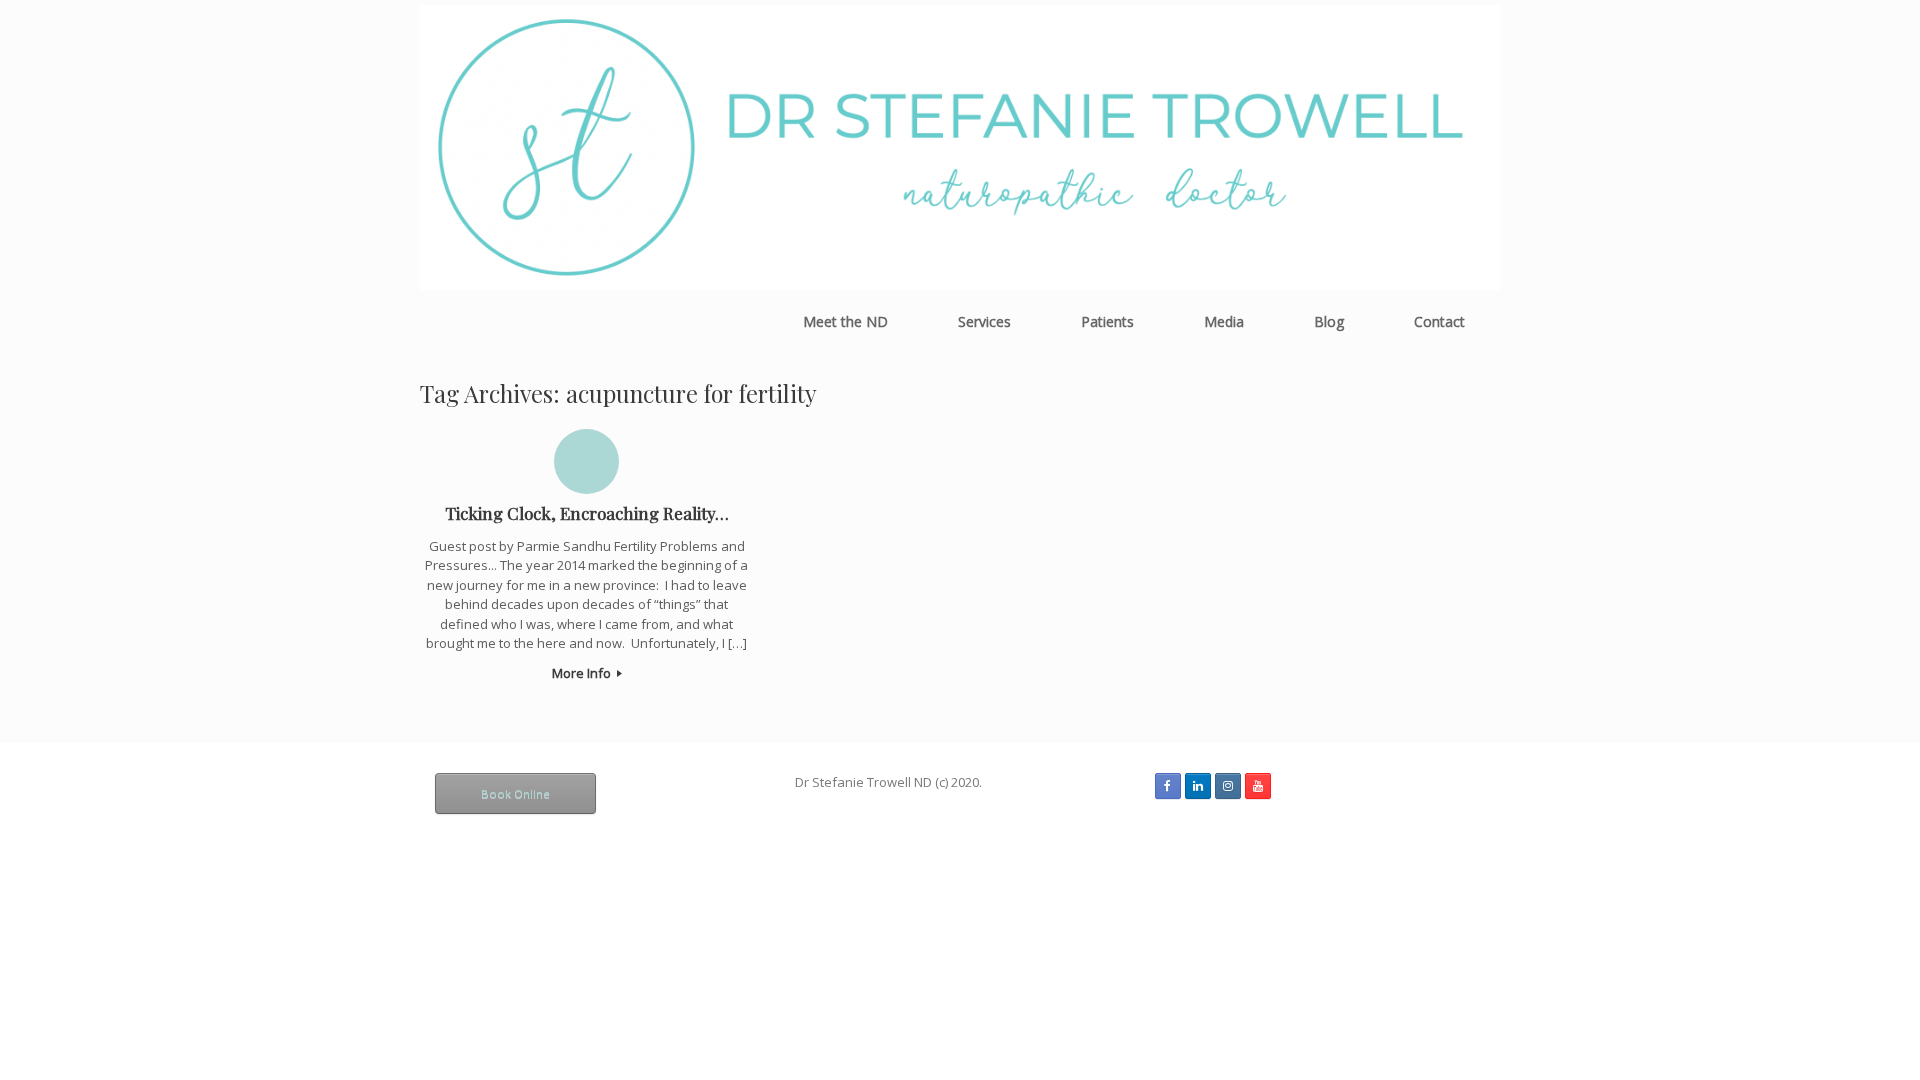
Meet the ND (845, 321)
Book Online (515, 793)
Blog (1329, 321)
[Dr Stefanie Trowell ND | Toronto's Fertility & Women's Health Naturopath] (960, 147)
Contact (1439, 321)
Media (1224, 321)
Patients (1107, 321)
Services (984, 321)
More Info (583, 673)
